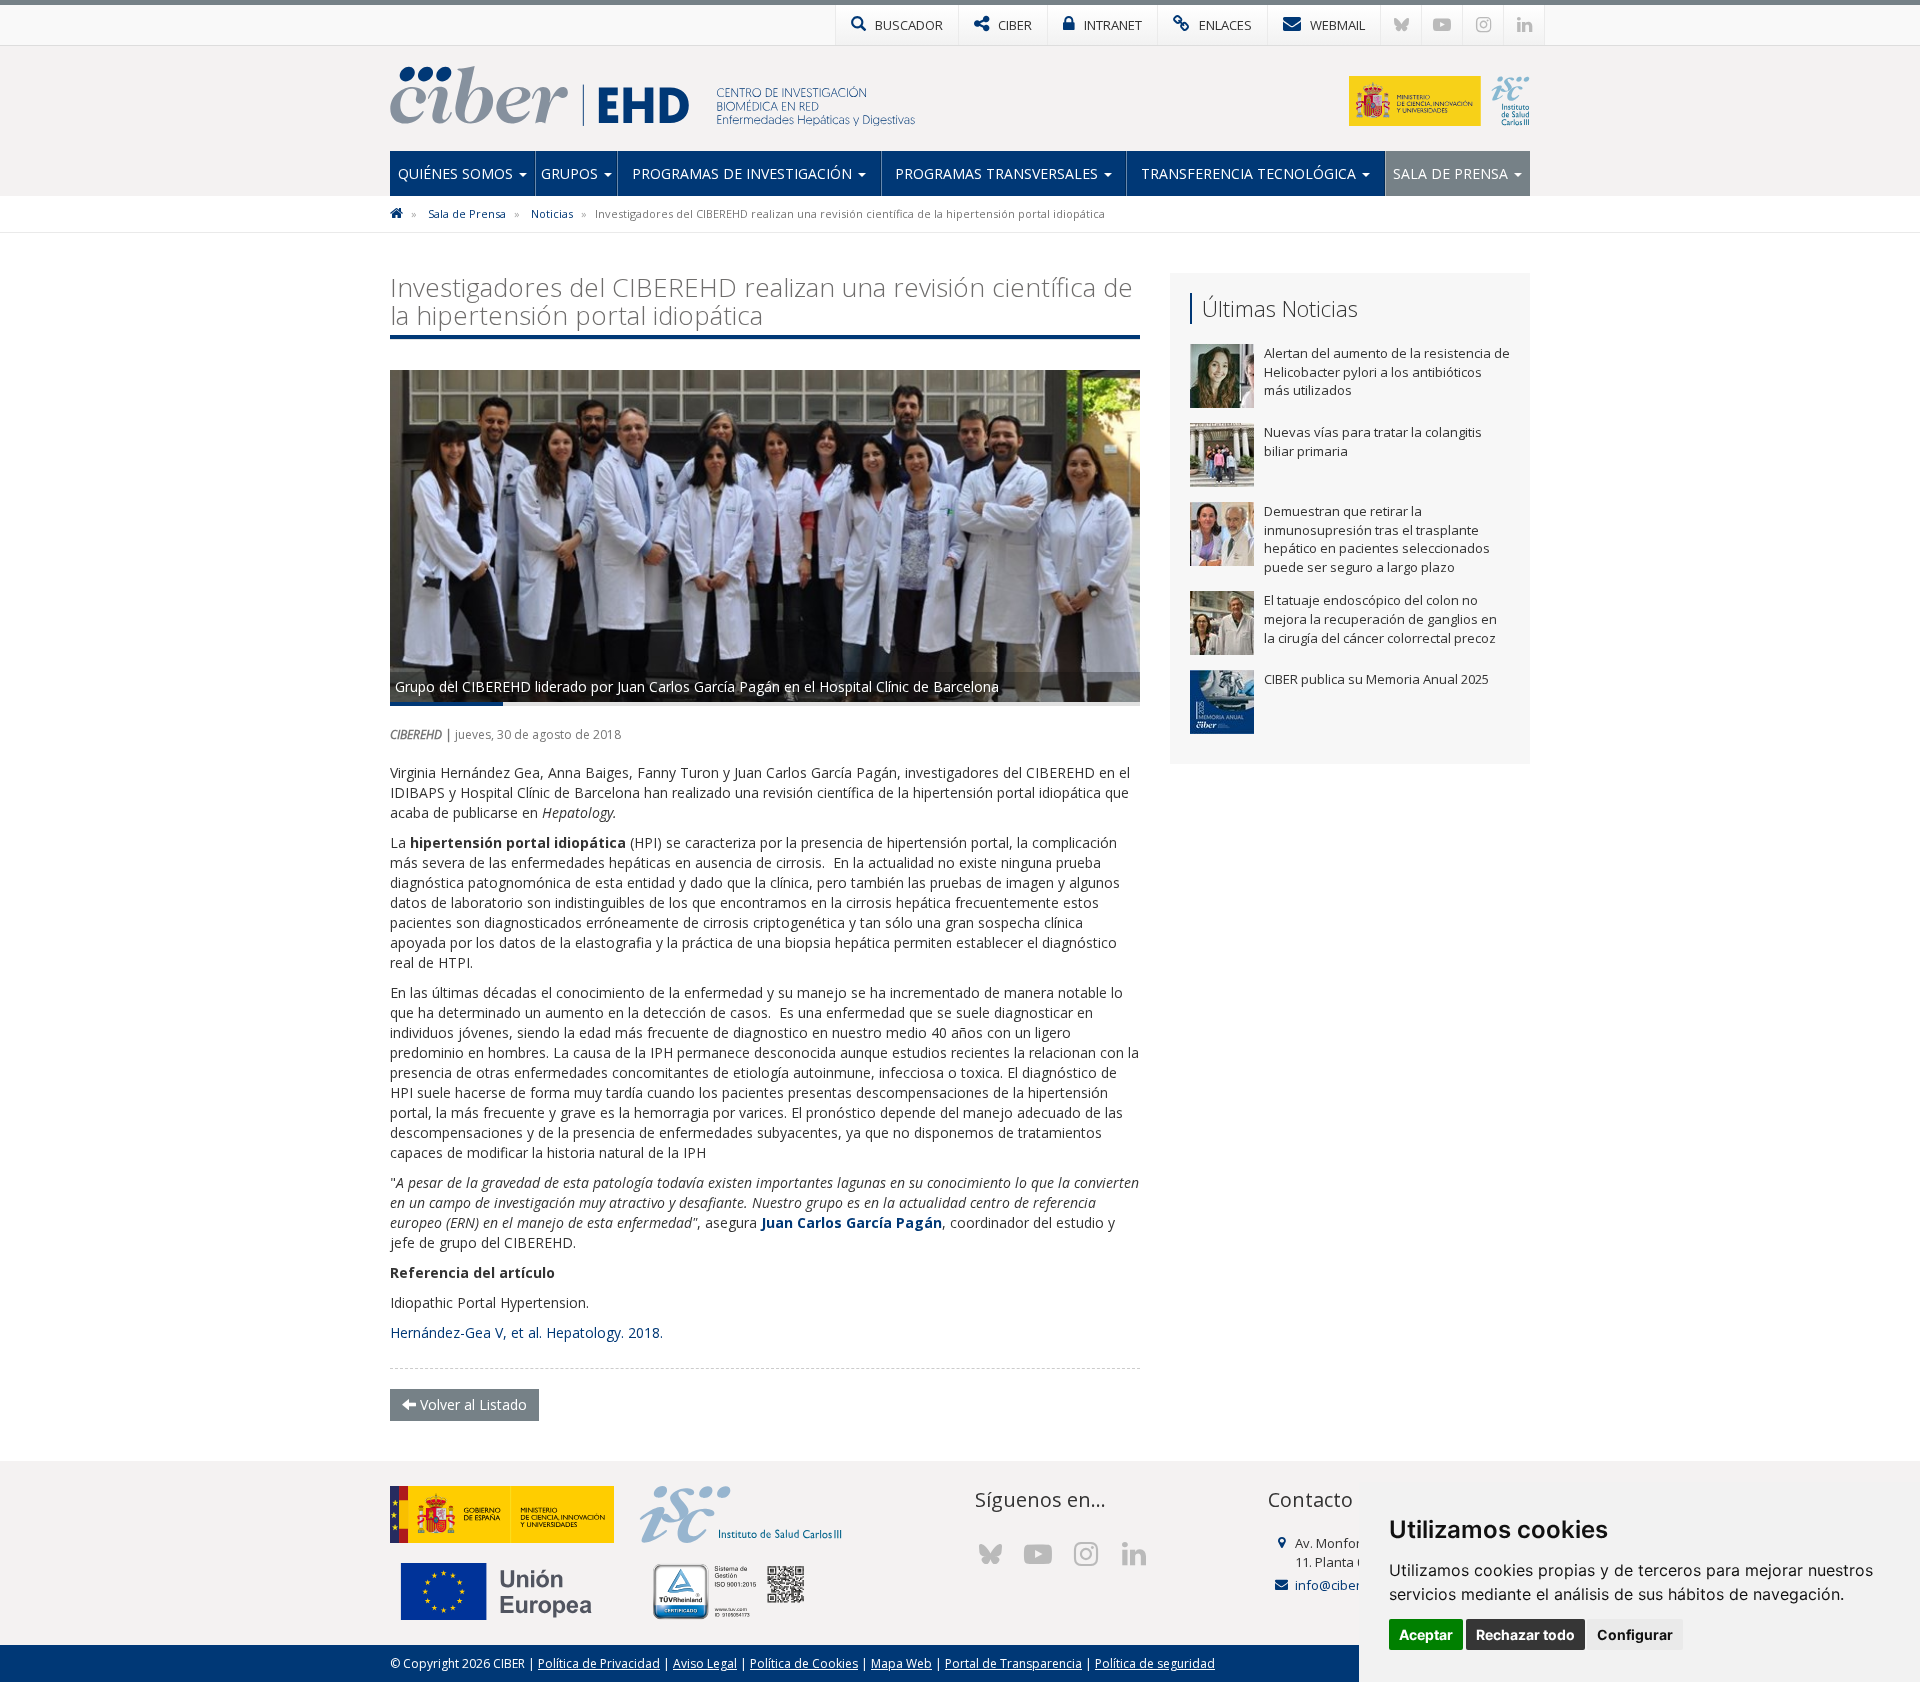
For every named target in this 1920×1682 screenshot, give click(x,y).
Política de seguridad (1155, 1663)
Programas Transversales (998, 173)
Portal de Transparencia (1013, 1663)
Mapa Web (901, 1663)
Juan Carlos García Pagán (851, 1222)
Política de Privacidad (599, 1663)
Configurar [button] (1635, 1634)
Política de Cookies (804, 1663)
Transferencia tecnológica (1250, 173)
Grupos (571, 173)
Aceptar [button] (1426, 1634)
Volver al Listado (471, 1404)
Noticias (552, 213)
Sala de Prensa (1452, 173)
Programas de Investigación (744, 173)
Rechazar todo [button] (1525, 1634)
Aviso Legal (705, 1663)
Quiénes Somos (457, 173)
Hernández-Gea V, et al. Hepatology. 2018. (526, 1332)
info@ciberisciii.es (1349, 1585)
